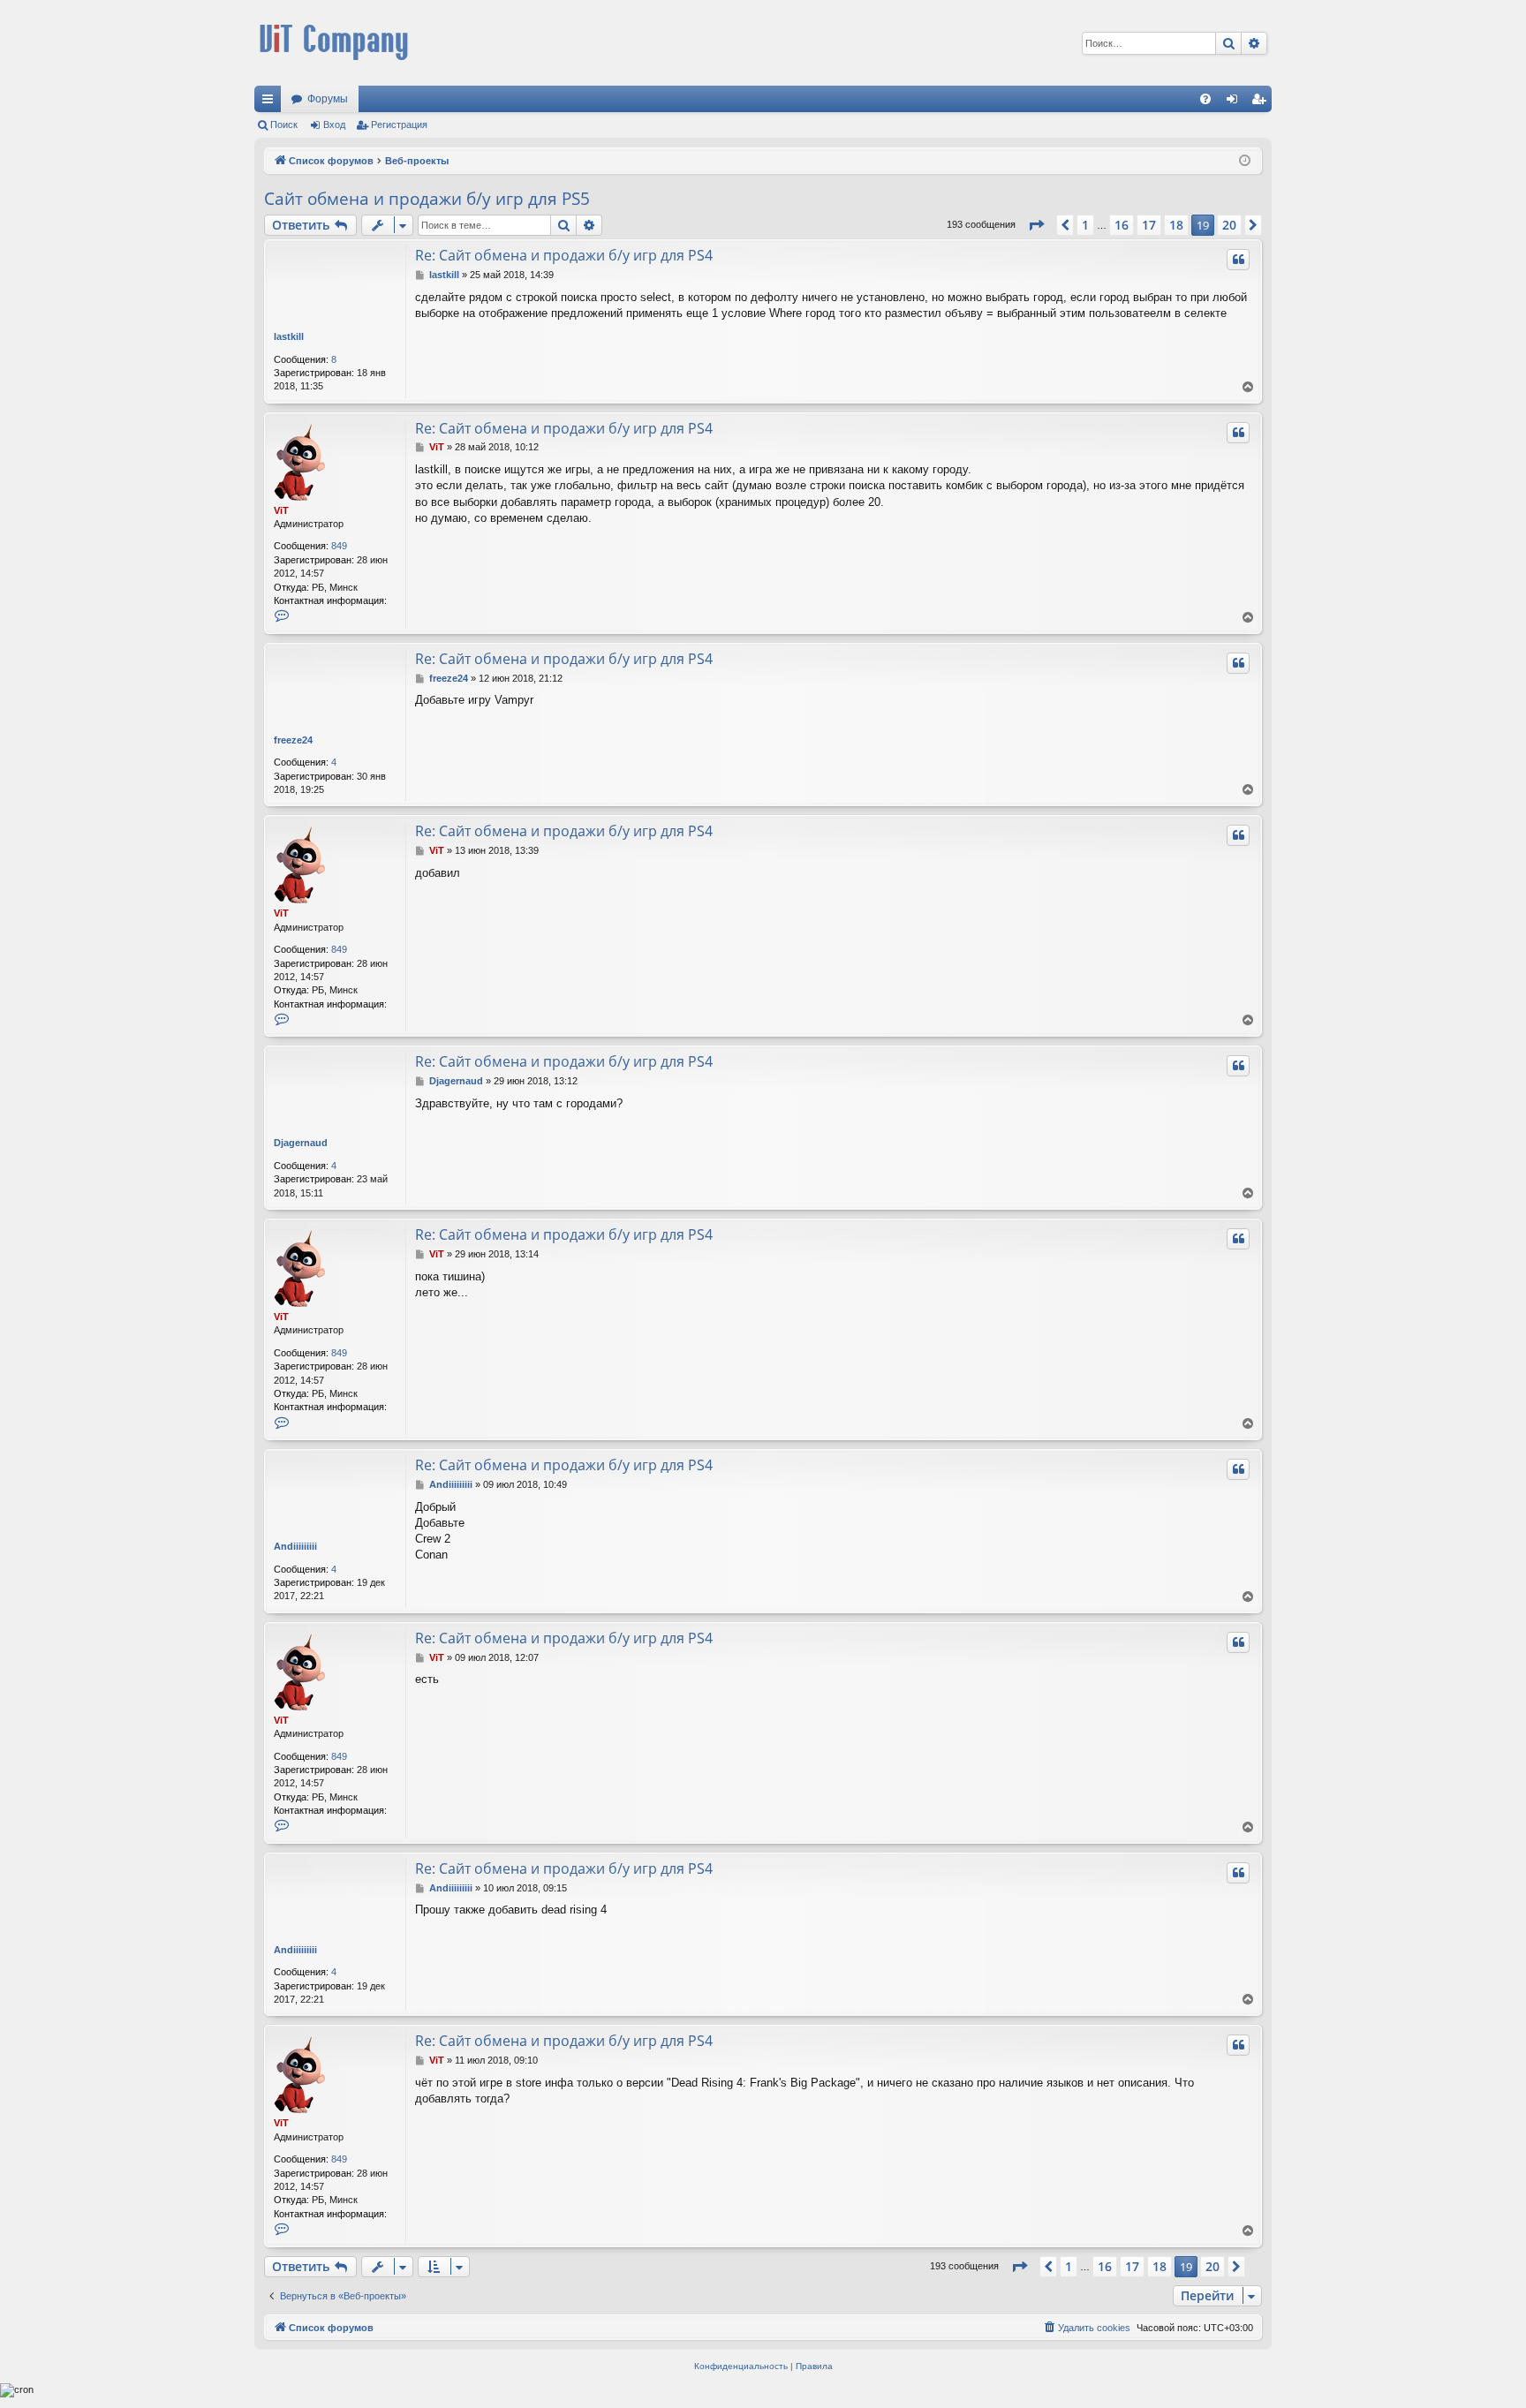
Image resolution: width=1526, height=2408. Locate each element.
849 (339, 546)
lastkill (289, 336)
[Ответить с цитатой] (1238, 260)
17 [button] (1149, 225)
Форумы (328, 99)
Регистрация (399, 125)
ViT (281, 510)
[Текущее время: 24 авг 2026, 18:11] (1245, 161)
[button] (1036, 225)
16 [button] (1122, 225)
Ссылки (271, 102)
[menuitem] (1205, 99)
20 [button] (1229, 225)
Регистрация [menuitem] (1262, 102)
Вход (334, 125)
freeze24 (293, 740)
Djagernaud (301, 1143)
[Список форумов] (334, 43)
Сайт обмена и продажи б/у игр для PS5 (427, 199)
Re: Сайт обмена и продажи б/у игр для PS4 (564, 255)
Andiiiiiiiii (295, 1546)
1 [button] (1085, 225)
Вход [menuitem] (1236, 102)
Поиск (284, 125)
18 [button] (1176, 225)
